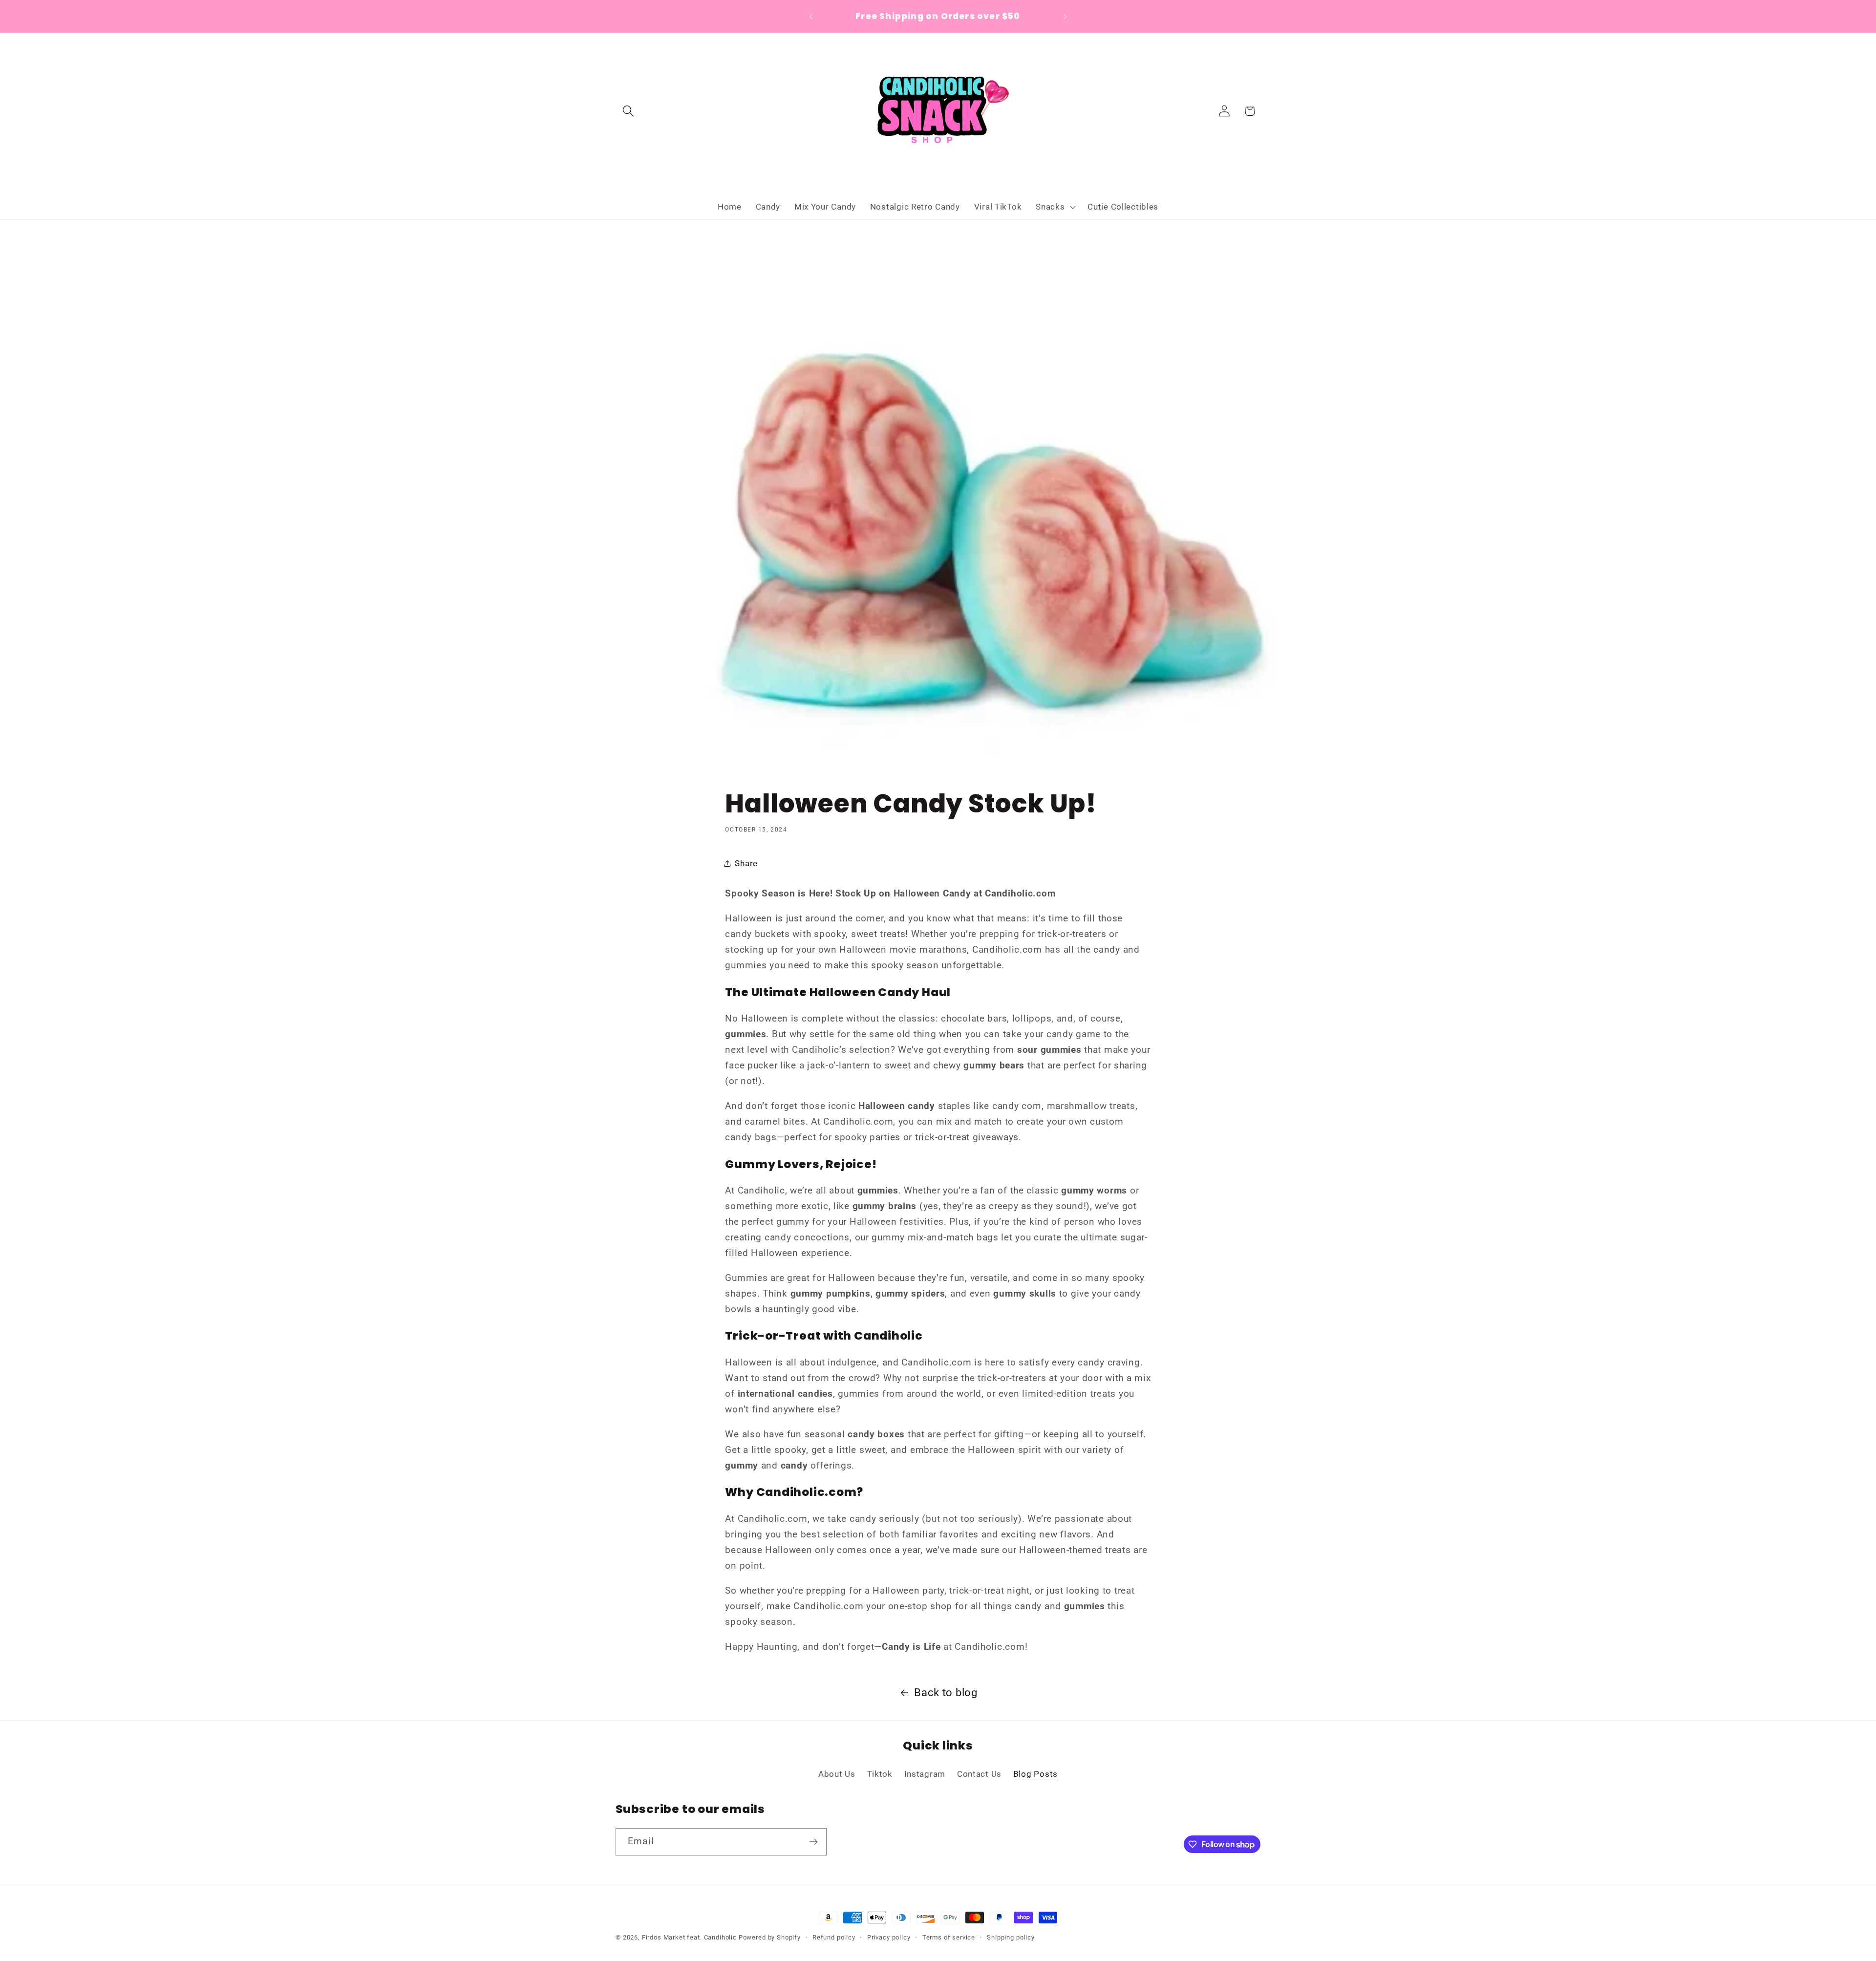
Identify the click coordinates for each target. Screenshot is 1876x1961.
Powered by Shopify (770, 1937)
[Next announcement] (1065, 17)
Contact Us (979, 1774)
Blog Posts (1035, 1774)
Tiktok (880, 1774)
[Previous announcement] (811, 17)
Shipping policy (1011, 1937)
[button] (629, 111)
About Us (837, 1774)
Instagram (925, 1774)
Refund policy (834, 1937)
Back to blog (946, 1693)
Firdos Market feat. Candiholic (689, 1937)
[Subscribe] (813, 1842)
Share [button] (746, 863)
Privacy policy (889, 1937)
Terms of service (949, 1937)
